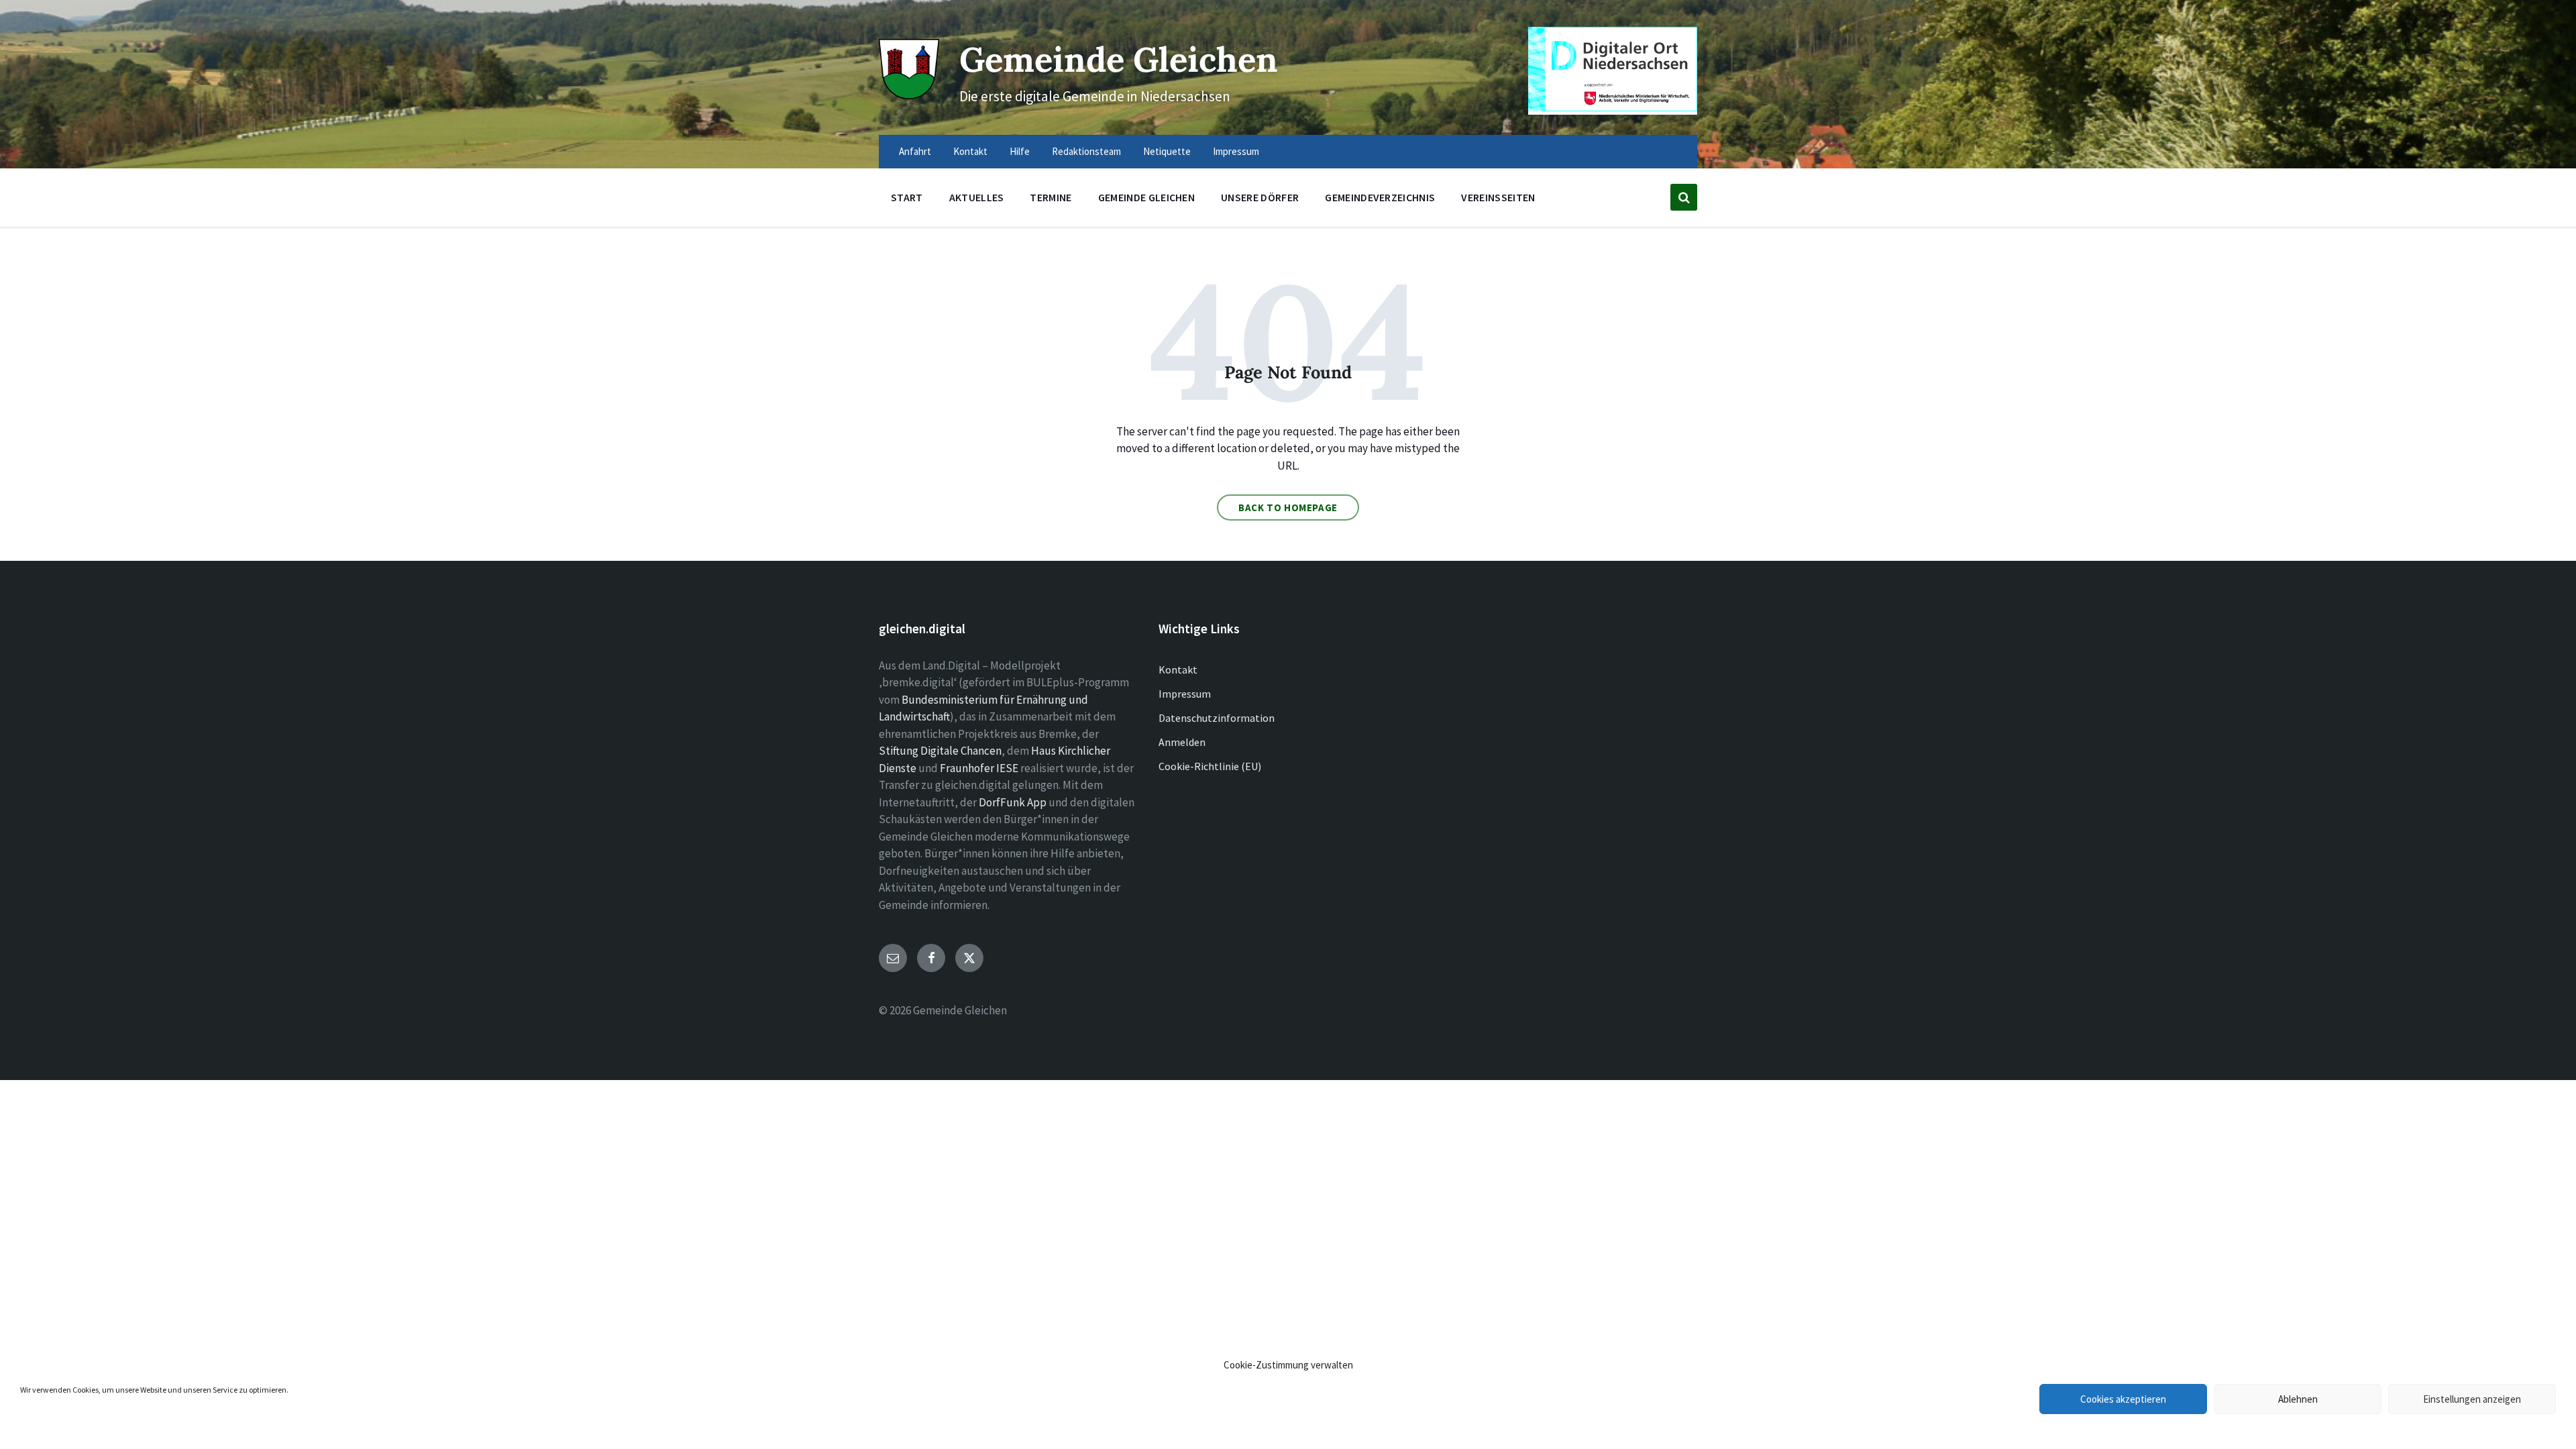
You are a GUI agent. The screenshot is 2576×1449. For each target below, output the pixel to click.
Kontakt (1178, 669)
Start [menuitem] (907, 197)
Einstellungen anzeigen (2472, 1399)
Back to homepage (1288, 507)
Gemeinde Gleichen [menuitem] (1146, 197)
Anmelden (1182, 742)
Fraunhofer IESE (979, 768)
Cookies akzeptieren (2123, 1399)
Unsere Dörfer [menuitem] (1260, 197)
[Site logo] (909, 95)
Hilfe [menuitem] (1020, 151)
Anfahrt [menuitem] (915, 151)
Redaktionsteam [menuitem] (1086, 151)
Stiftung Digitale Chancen (940, 751)
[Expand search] (1684, 197)
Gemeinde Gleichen (1119, 59)
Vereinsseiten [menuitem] (1498, 197)
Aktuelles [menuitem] (977, 197)
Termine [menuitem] (1051, 197)
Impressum (1185, 694)
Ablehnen (2298, 1399)
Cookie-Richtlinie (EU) (1210, 766)
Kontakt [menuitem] (970, 151)
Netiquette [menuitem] (1167, 151)
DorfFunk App (1013, 802)
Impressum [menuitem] (1236, 151)
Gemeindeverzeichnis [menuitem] (1380, 197)
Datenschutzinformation (1217, 718)
